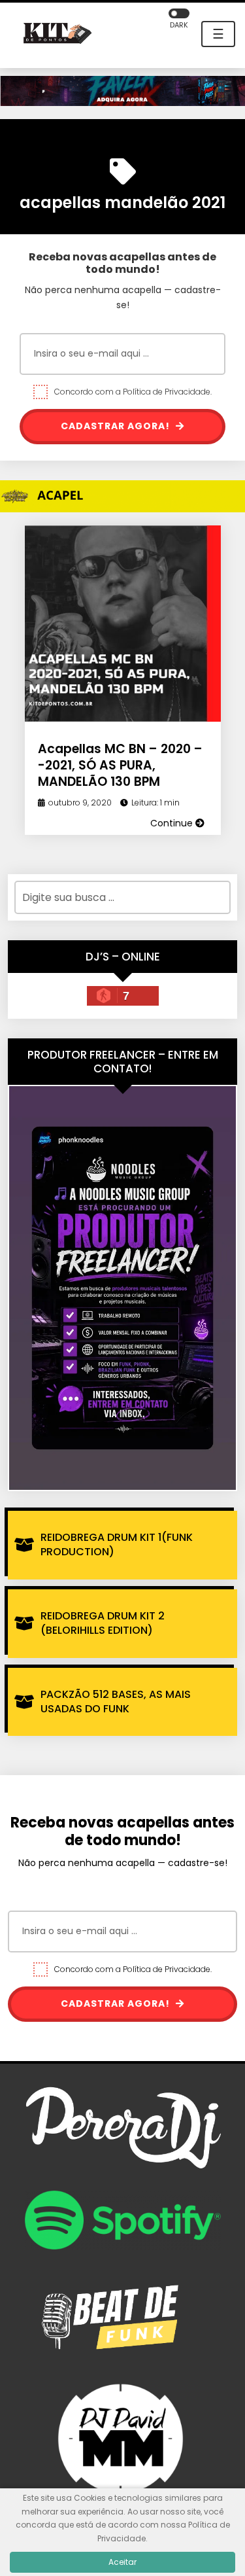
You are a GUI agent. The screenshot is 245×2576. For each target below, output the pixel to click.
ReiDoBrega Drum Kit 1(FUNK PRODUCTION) (117, 1544)
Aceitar (122, 2562)
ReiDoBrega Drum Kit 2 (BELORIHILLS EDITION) (103, 1623)
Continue (173, 823)
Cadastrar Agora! (117, 426)
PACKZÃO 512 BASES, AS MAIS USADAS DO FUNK (116, 1702)
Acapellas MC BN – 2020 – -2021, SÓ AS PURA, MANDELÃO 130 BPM (120, 765)
